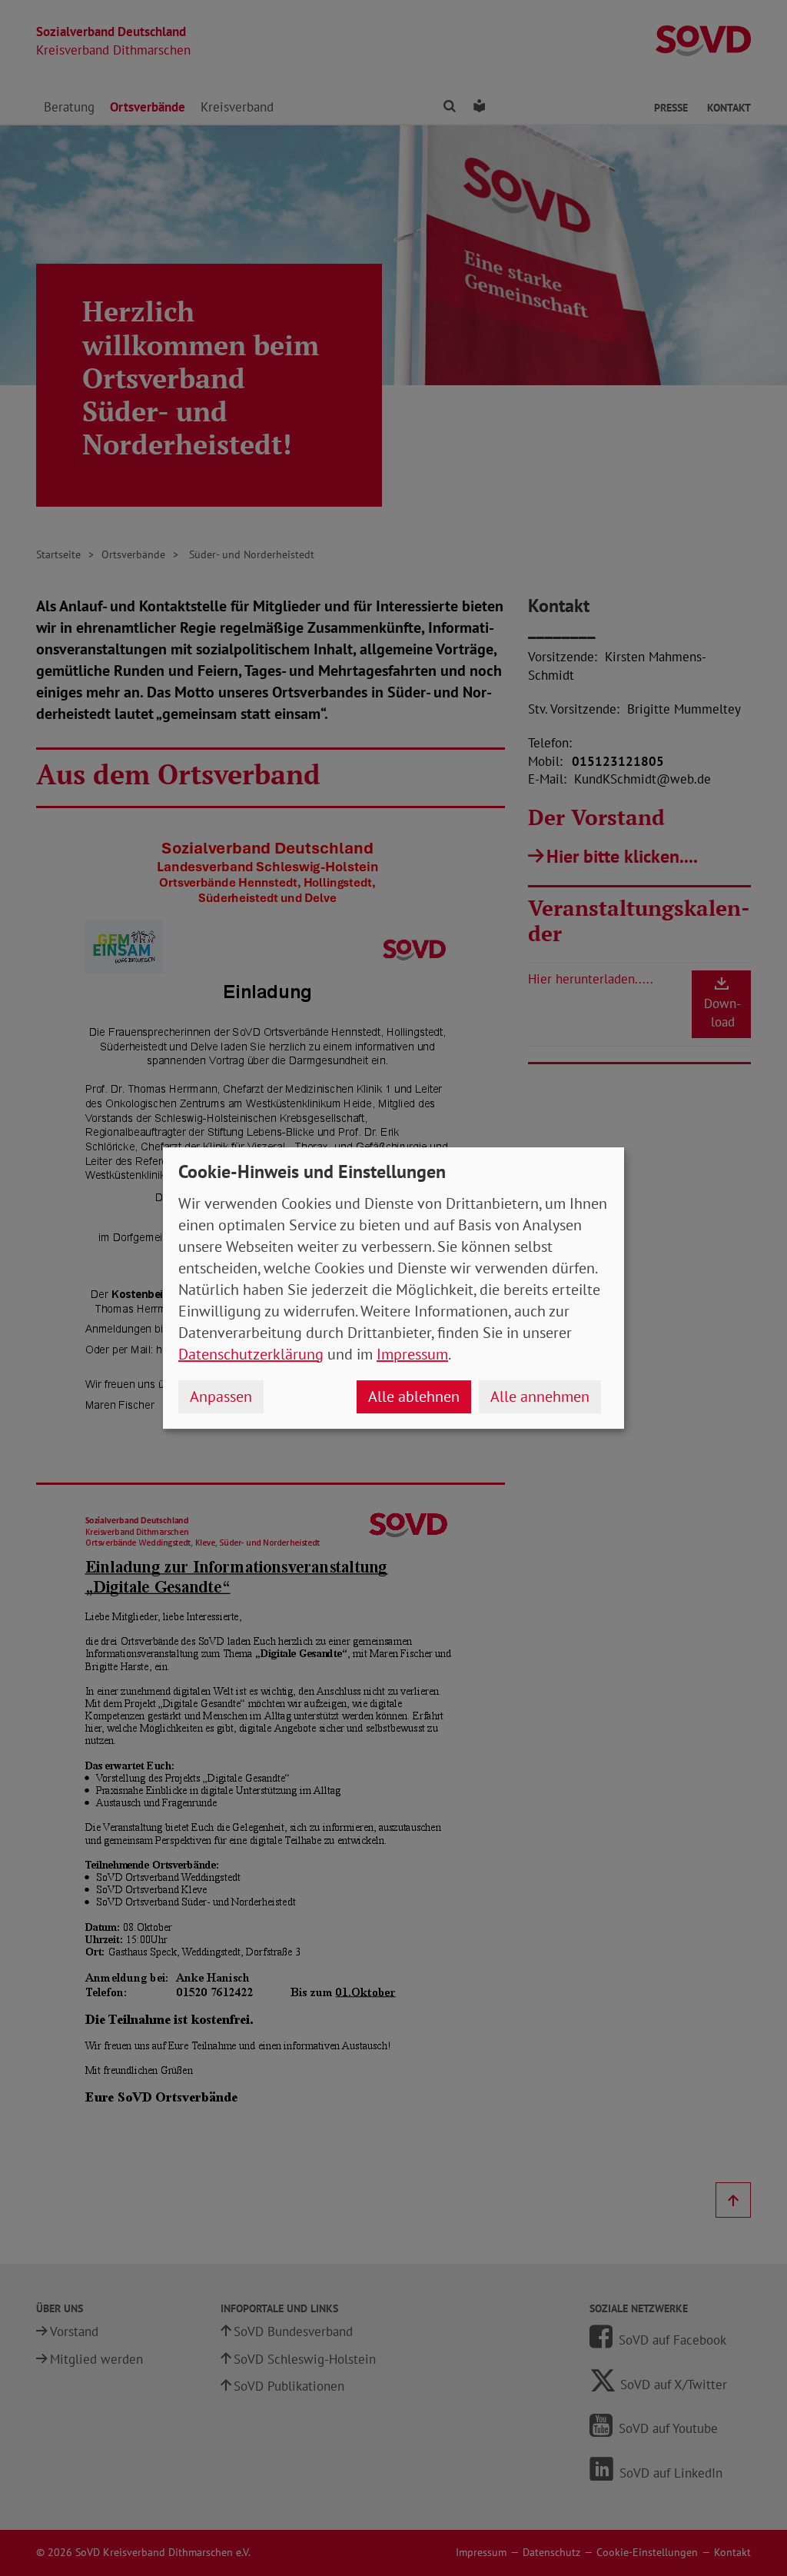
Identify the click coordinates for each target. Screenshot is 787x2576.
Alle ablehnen (414, 1396)
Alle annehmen (540, 1396)
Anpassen (221, 1396)
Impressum (412, 1354)
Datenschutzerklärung (251, 1354)
